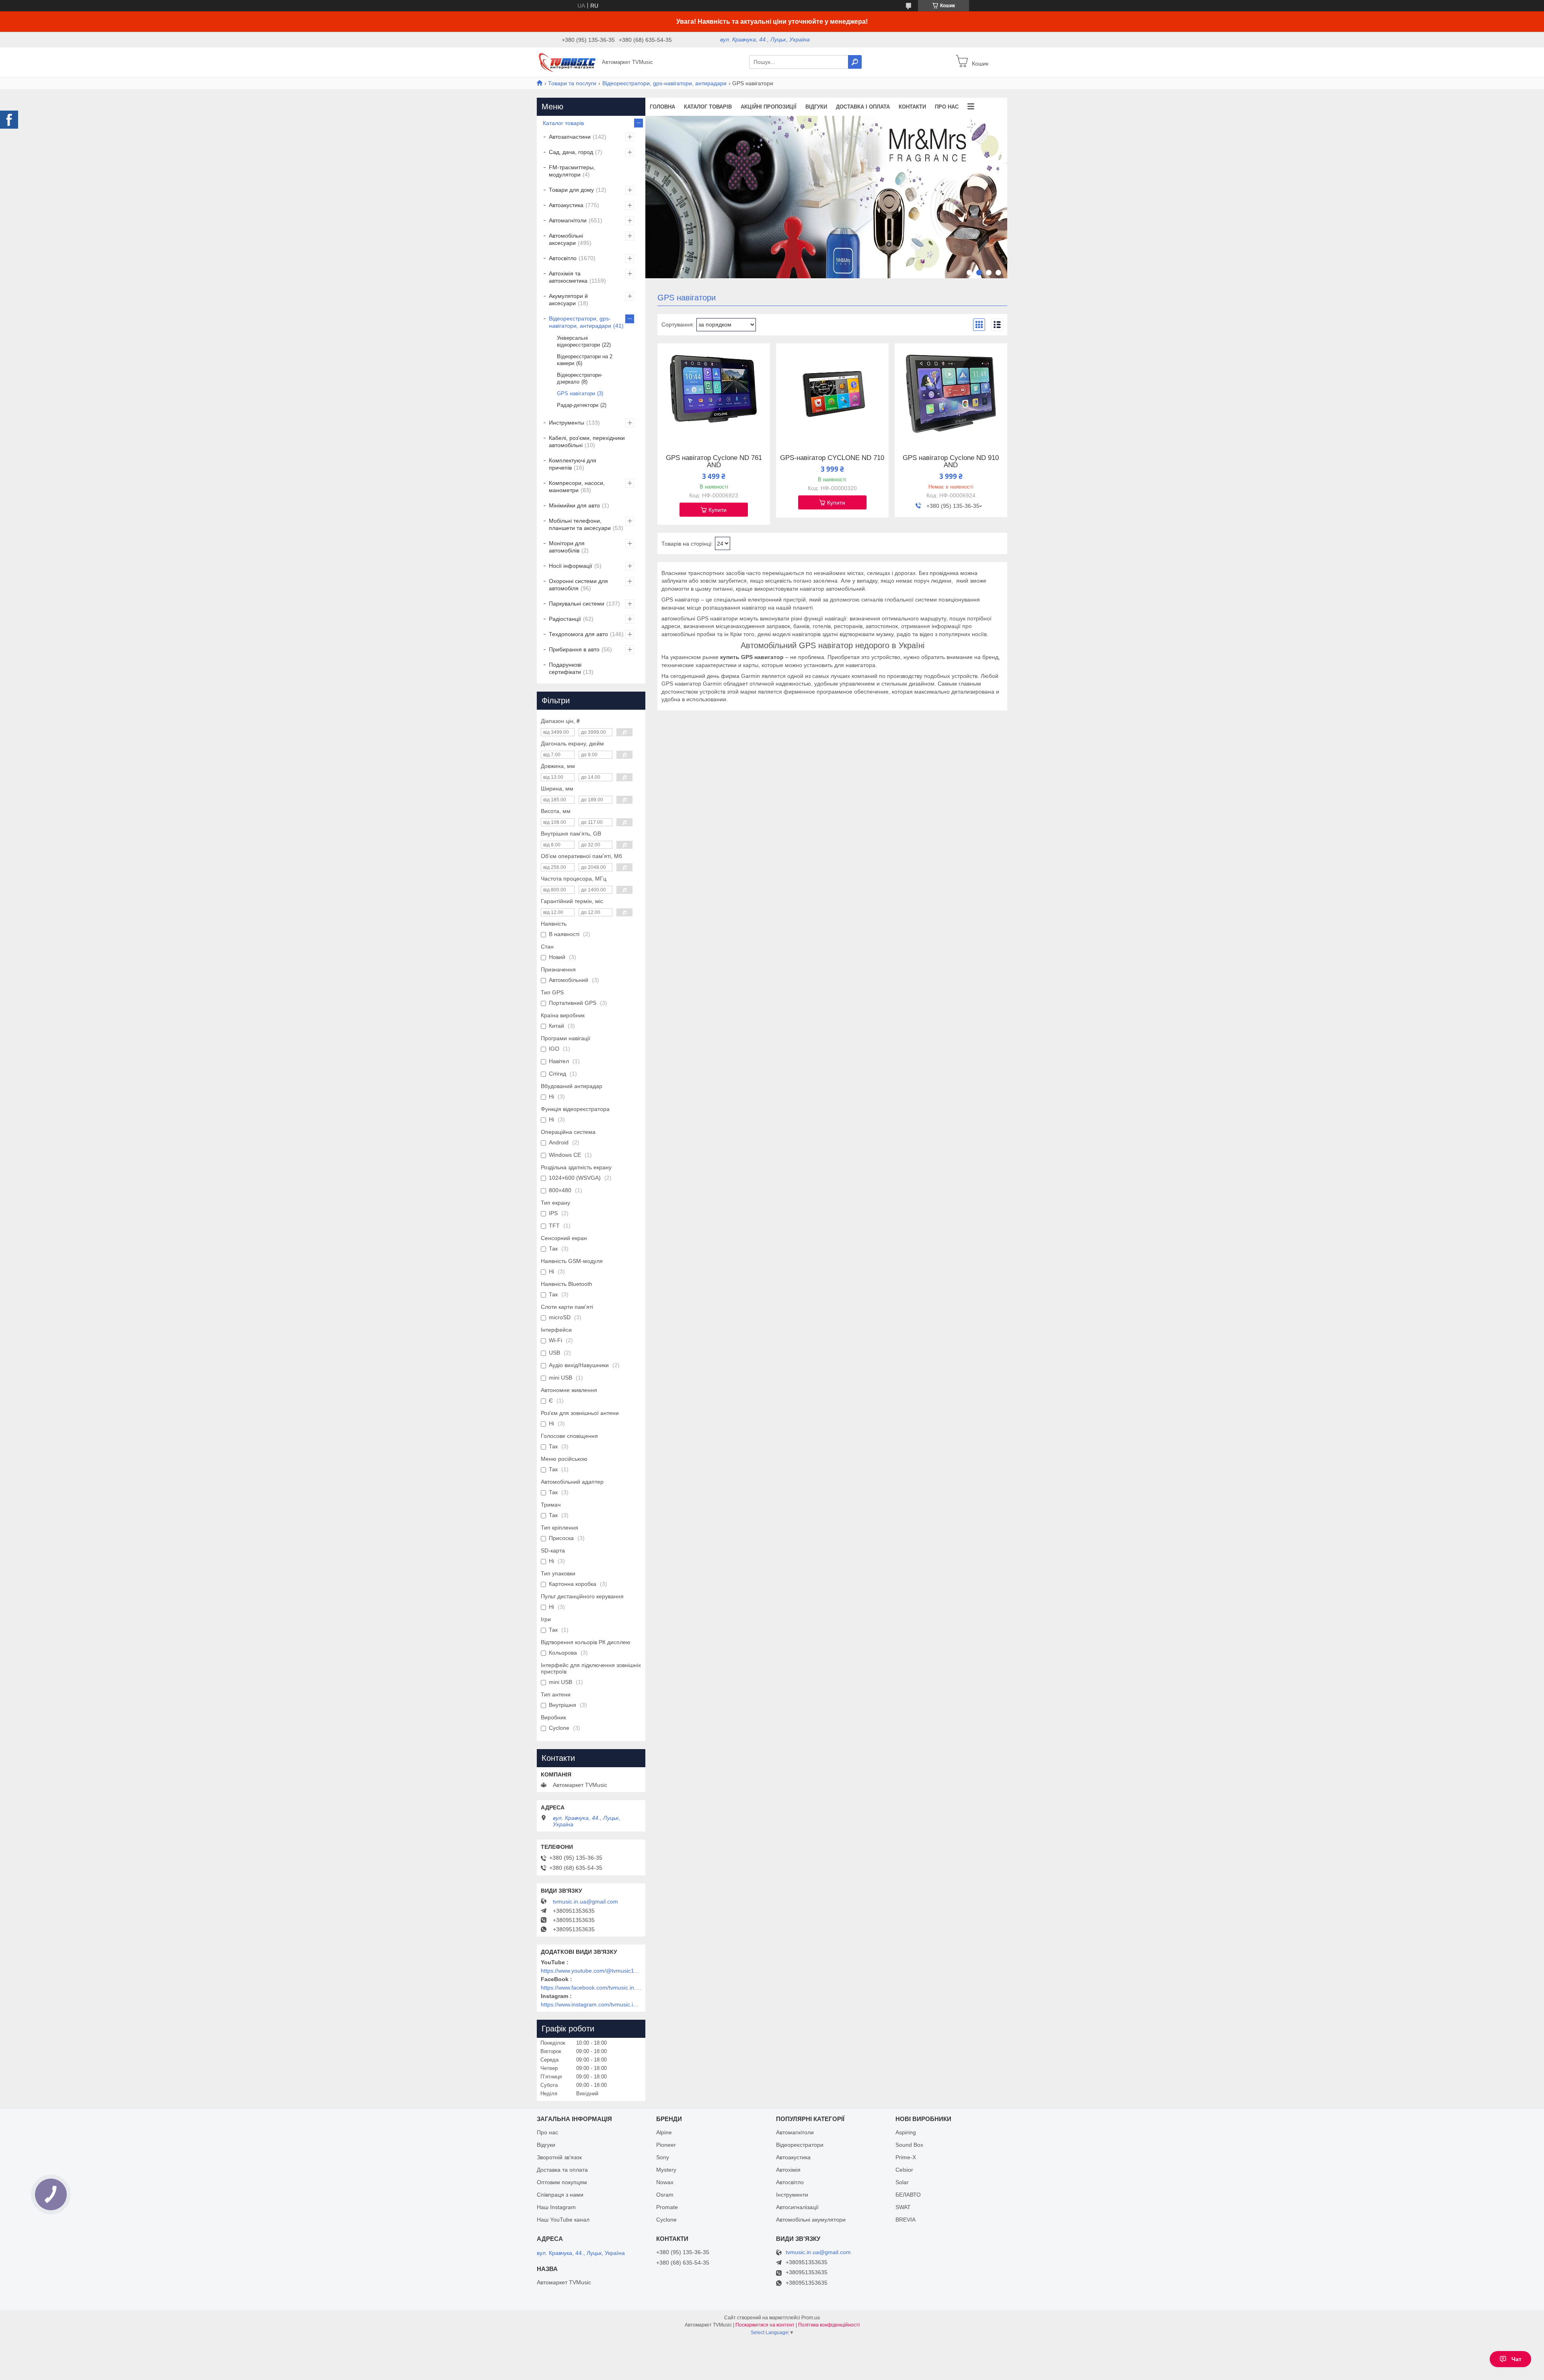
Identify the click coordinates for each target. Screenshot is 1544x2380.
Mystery (666, 2170)
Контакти (912, 107)
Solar (902, 2182)
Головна (662, 107)
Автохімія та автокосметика (568, 277)
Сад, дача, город (571, 152)
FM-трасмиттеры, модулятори (572, 171)
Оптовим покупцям (562, 2182)
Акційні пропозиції (769, 107)
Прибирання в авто (574, 649)
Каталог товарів (708, 107)
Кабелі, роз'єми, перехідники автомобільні (587, 442)
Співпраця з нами (560, 2195)
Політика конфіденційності (829, 2325)
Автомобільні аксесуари (566, 239)
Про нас (947, 107)
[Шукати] (855, 62)
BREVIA (905, 2220)
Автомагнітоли (568, 220)
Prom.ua (811, 2318)
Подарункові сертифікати (565, 668)
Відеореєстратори (800, 2145)
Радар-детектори (578, 405)
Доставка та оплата (562, 2170)
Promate (667, 2207)
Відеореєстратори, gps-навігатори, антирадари (664, 83)
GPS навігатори (576, 393)
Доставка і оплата (863, 107)
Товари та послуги (572, 83)
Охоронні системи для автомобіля (578, 585)
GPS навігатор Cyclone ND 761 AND (714, 462)
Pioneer (666, 2145)
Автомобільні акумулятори (811, 2220)
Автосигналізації (797, 2207)
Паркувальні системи (577, 604)
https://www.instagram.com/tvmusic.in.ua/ (591, 2004)
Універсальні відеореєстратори (578, 341)
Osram (665, 2195)
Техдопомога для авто (578, 634)
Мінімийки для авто (574, 505)
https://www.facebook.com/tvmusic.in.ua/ (591, 1988)
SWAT (903, 2207)
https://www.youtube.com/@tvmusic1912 (591, 1971)
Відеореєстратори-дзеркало (580, 378)
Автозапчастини (570, 137)
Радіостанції (565, 619)
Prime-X (906, 2157)
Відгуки (816, 107)
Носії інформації (571, 566)
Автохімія (788, 2170)
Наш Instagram (556, 2207)
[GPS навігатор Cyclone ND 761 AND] (714, 394)
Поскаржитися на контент (765, 2325)
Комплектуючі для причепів (573, 464)
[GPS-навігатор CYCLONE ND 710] (832, 394)
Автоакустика (566, 205)
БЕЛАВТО (908, 2195)
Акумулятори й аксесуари (568, 300)
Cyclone (666, 2220)
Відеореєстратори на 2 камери (585, 360)
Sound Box (909, 2145)
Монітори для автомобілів (567, 547)
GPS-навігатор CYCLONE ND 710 (832, 458)
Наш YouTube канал (563, 2220)
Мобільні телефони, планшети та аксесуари (580, 524)
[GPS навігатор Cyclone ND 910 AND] (951, 394)
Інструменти (792, 2195)
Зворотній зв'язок (559, 2157)
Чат (1516, 2359)
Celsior (904, 2170)
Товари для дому (571, 190)
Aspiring (906, 2132)
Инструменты (567, 423)
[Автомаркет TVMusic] (567, 62)
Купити (718, 510)
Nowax (665, 2182)
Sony (663, 2157)
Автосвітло (563, 258)
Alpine (664, 2132)
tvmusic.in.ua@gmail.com (585, 1902)
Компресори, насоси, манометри (577, 487)
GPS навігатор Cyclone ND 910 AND (951, 462)
